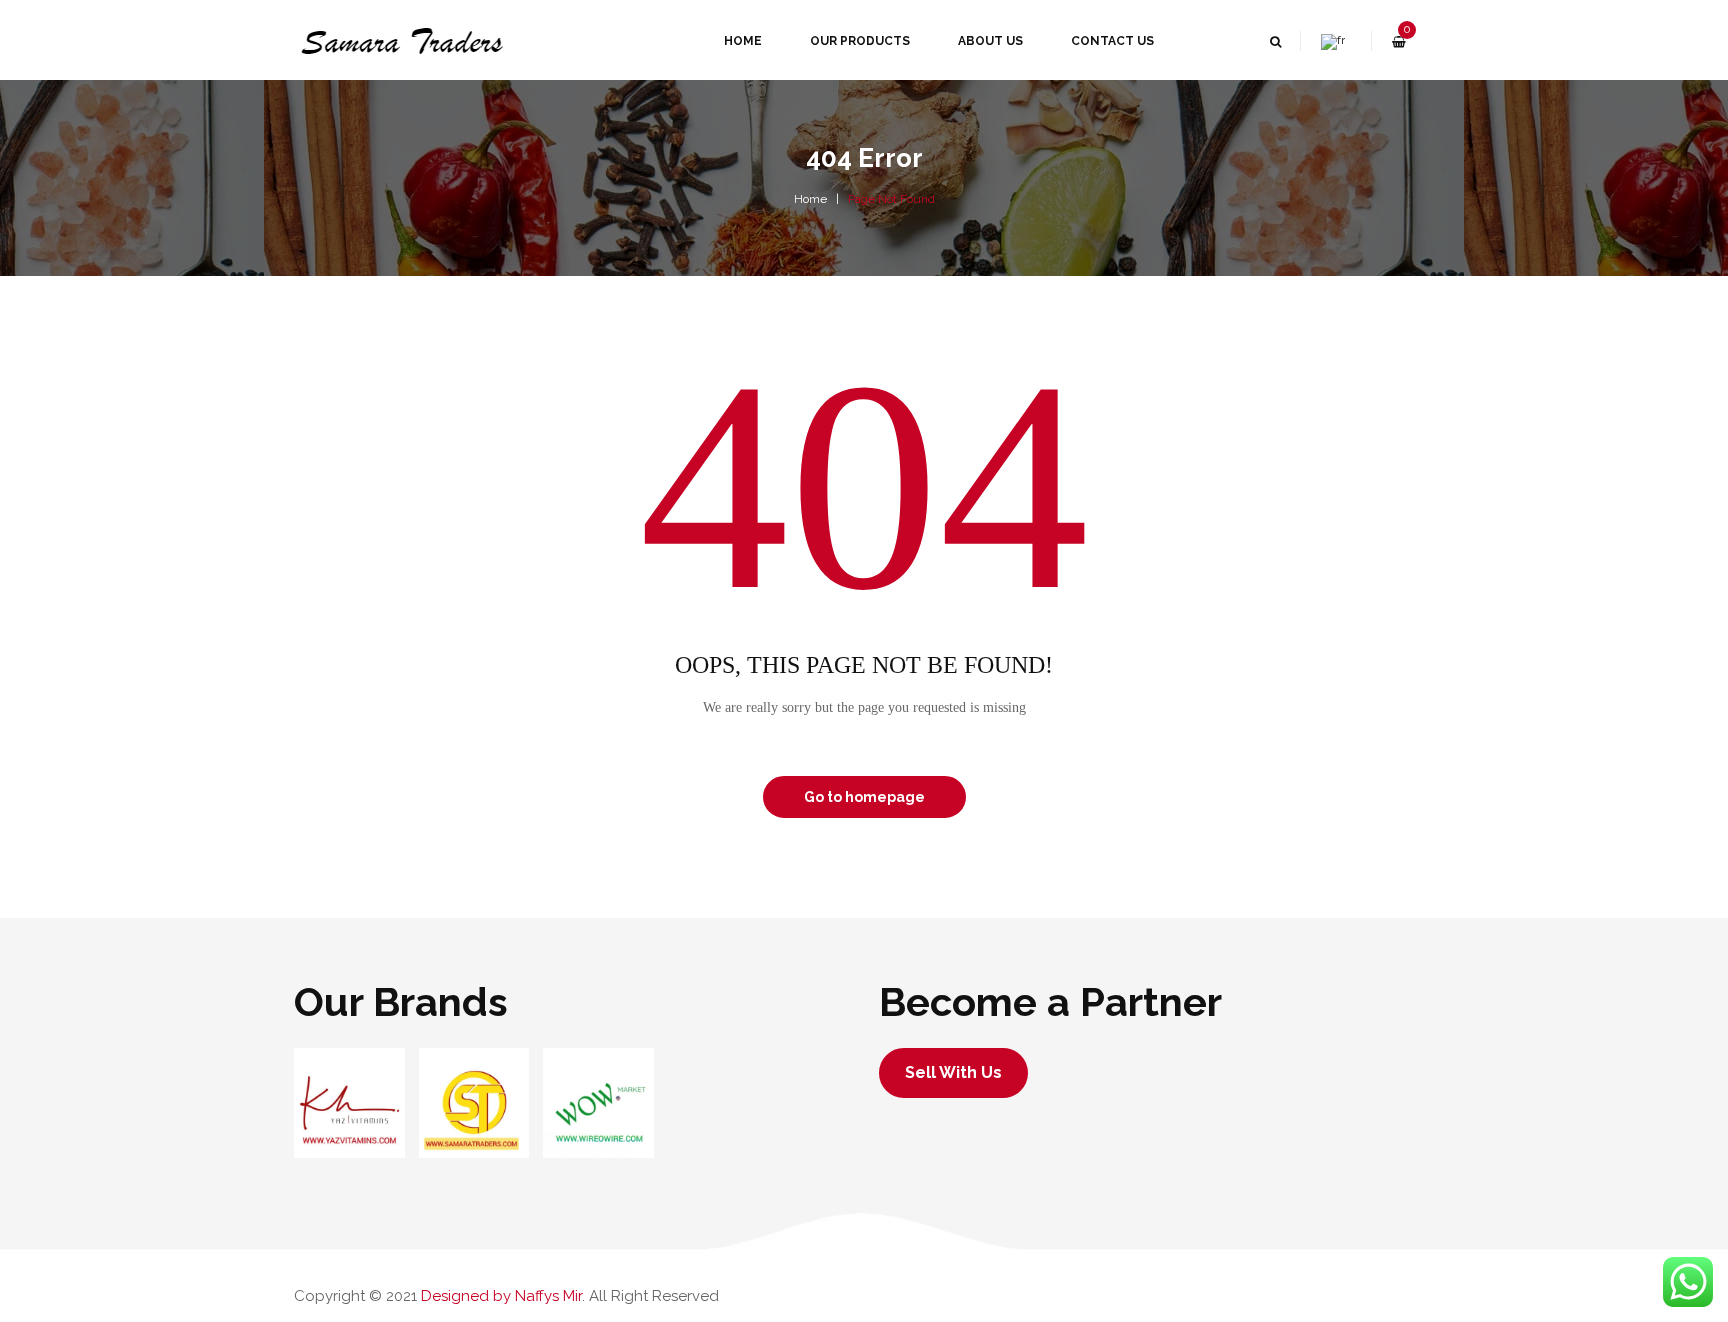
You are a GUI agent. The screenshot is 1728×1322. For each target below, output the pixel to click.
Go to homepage (864, 797)
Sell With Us (953, 1072)
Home (810, 199)
